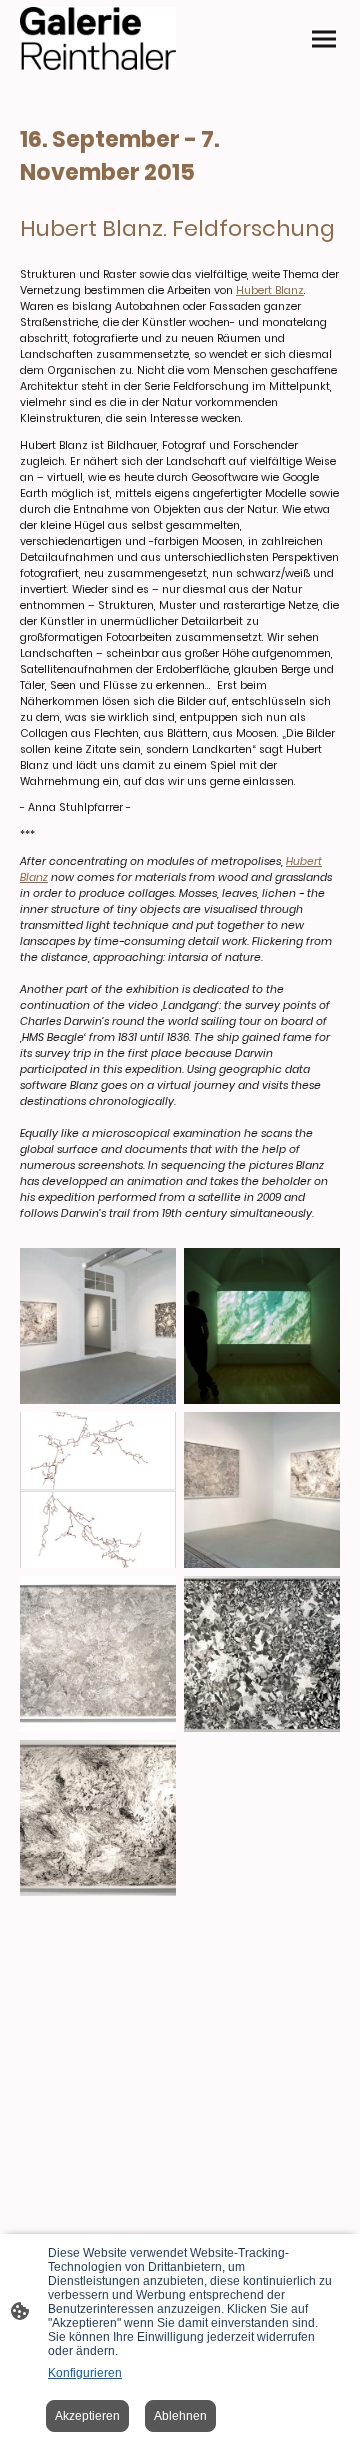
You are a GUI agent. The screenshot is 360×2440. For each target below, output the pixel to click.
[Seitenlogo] (98, 38)
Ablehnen (180, 2416)
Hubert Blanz (270, 290)
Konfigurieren (85, 2373)
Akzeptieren (87, 2416)
